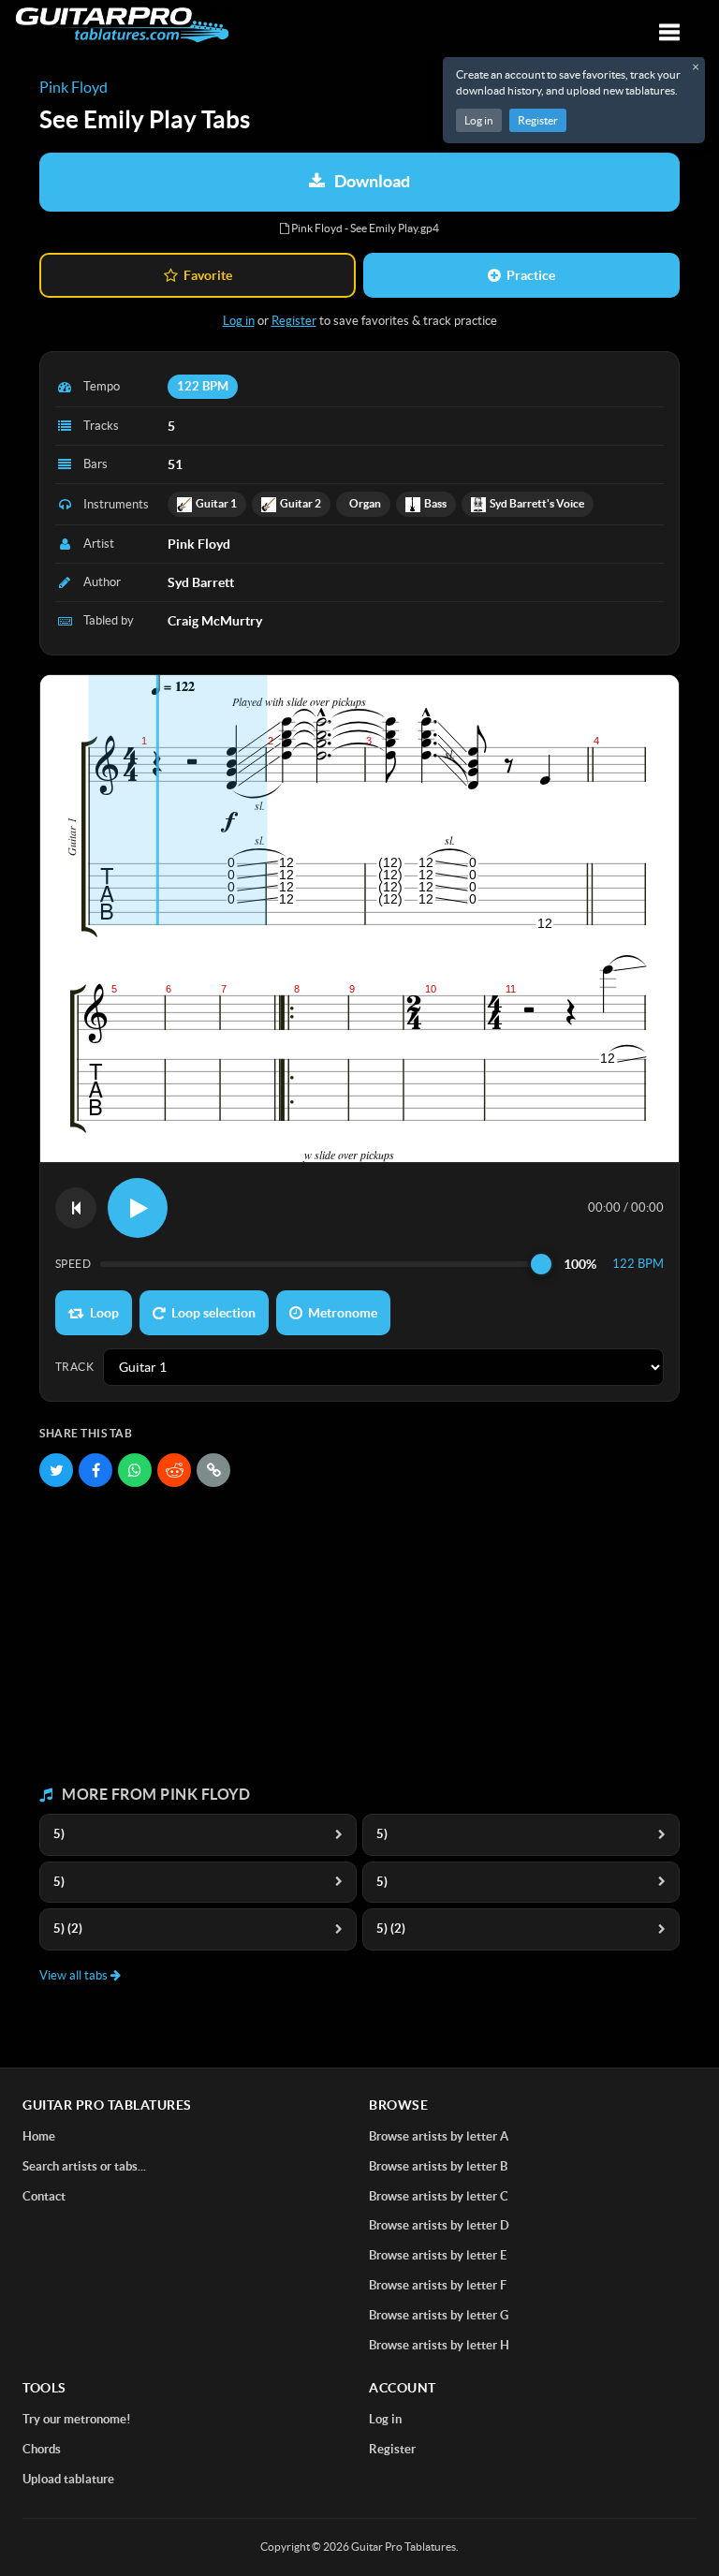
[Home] (122, 25)
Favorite (208, 275)
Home (39, 2136)
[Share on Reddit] (174, 1470)
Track (74, 1367)
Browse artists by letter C (439, 2196)
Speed (73, 1264)
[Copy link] (213, 1470)
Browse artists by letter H (439, 2345)
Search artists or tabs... (84, 2166)
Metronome (343, 1313)
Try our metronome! (77, 2419)
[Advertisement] (359, 1637)
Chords (42, 2449)
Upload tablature (68, 2479)
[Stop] (76, 1208)
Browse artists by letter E (438, 2255)
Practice (531, 275)
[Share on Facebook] (95, 1470)
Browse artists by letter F (438, 2285)
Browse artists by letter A (439, 2136)
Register (538, 120)
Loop (104, 1313)
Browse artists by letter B (438, 2166)
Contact (44, 2196)
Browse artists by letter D (439, 2225)
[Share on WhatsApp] (135, 1470)
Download (372, 181)
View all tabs (75, 1975)
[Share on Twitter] (56, 1470)
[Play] (138, 1208)
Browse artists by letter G (439, 2315)
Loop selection (213, 1313)
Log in (479, 120)
